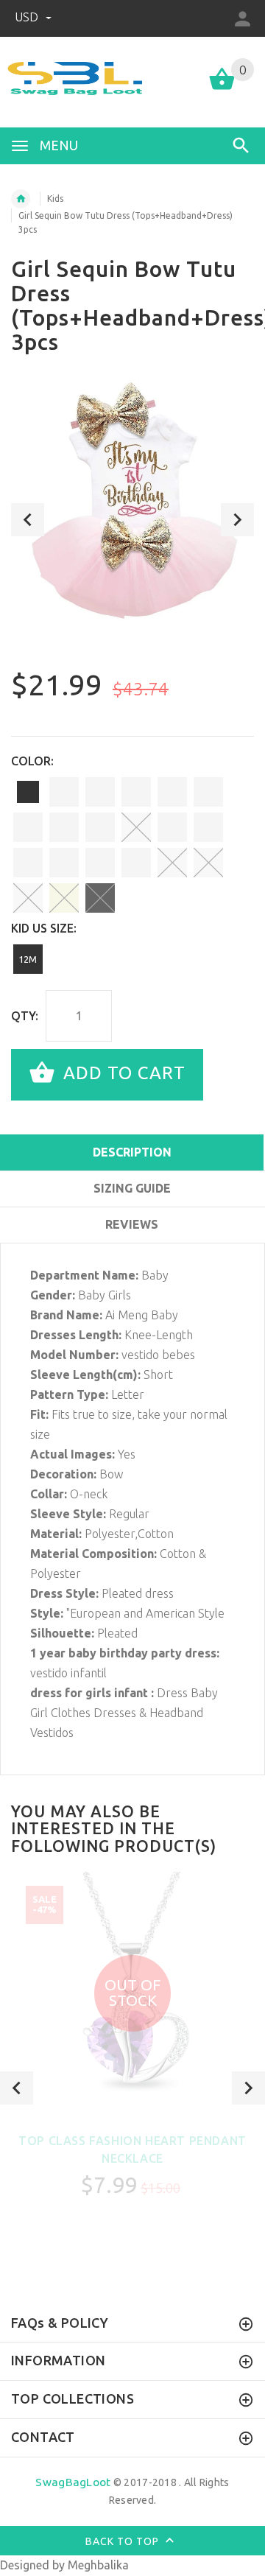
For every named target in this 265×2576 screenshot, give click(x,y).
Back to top (124, 2541)
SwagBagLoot (73, 2482)
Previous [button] (28, 520)
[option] (132, 502)
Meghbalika (98, 2565)
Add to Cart (122, 1073)
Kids (55, 199)
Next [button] (237, 520)
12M (28, 959)
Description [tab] (132, 1152)
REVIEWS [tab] (132, 1224)
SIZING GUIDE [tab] (132, 1188)
